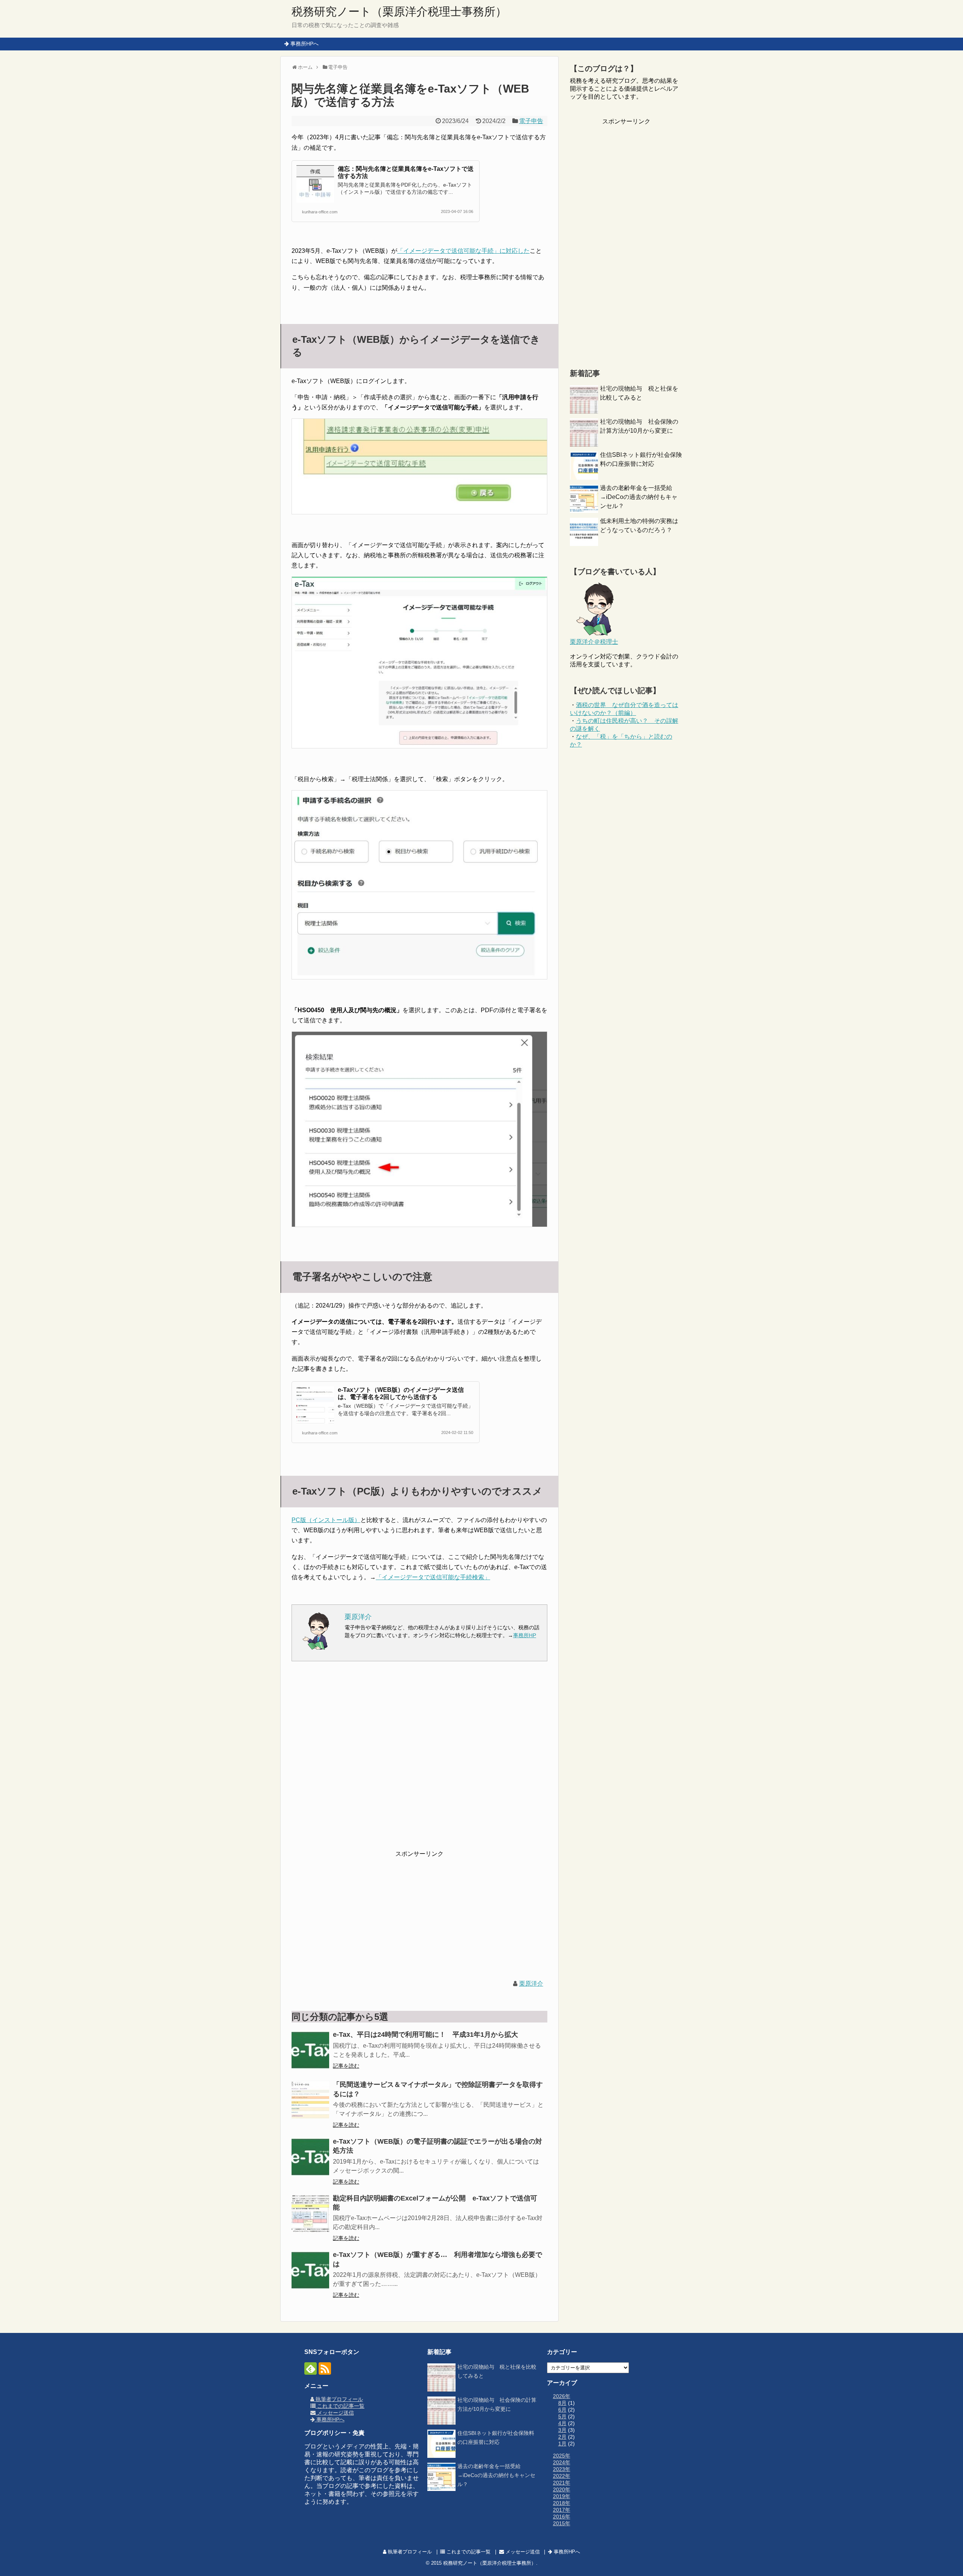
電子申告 (531, 121)
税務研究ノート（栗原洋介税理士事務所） (399, 11)
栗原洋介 (531, 1984)
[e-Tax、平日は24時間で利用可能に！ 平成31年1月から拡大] (310, 2050)
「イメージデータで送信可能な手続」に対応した (463, 251)
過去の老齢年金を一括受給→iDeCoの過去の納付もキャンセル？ (639, 497)
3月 (562, 2430)
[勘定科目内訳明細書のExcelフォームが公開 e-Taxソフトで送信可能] (310, 2214)
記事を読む (346, 2066)
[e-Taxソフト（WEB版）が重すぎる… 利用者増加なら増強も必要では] (310, 2270)
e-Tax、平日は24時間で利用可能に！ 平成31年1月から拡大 (425, 2035)
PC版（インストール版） (326, 1520)
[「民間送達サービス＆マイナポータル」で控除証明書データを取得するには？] (310, 2100)
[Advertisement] (419, 1761)
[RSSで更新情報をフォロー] (325, 2368)
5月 (562, 2416)
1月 (562, 2444)
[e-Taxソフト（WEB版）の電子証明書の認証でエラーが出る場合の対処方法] (310, 2157)
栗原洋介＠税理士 (594, 642)
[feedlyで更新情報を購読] (311, 2368)
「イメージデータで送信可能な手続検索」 (433, 1577)
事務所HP (525, 1635)
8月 (562, 2403)
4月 (562, 2423)
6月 (562, 2410)
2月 (562, 2437)
